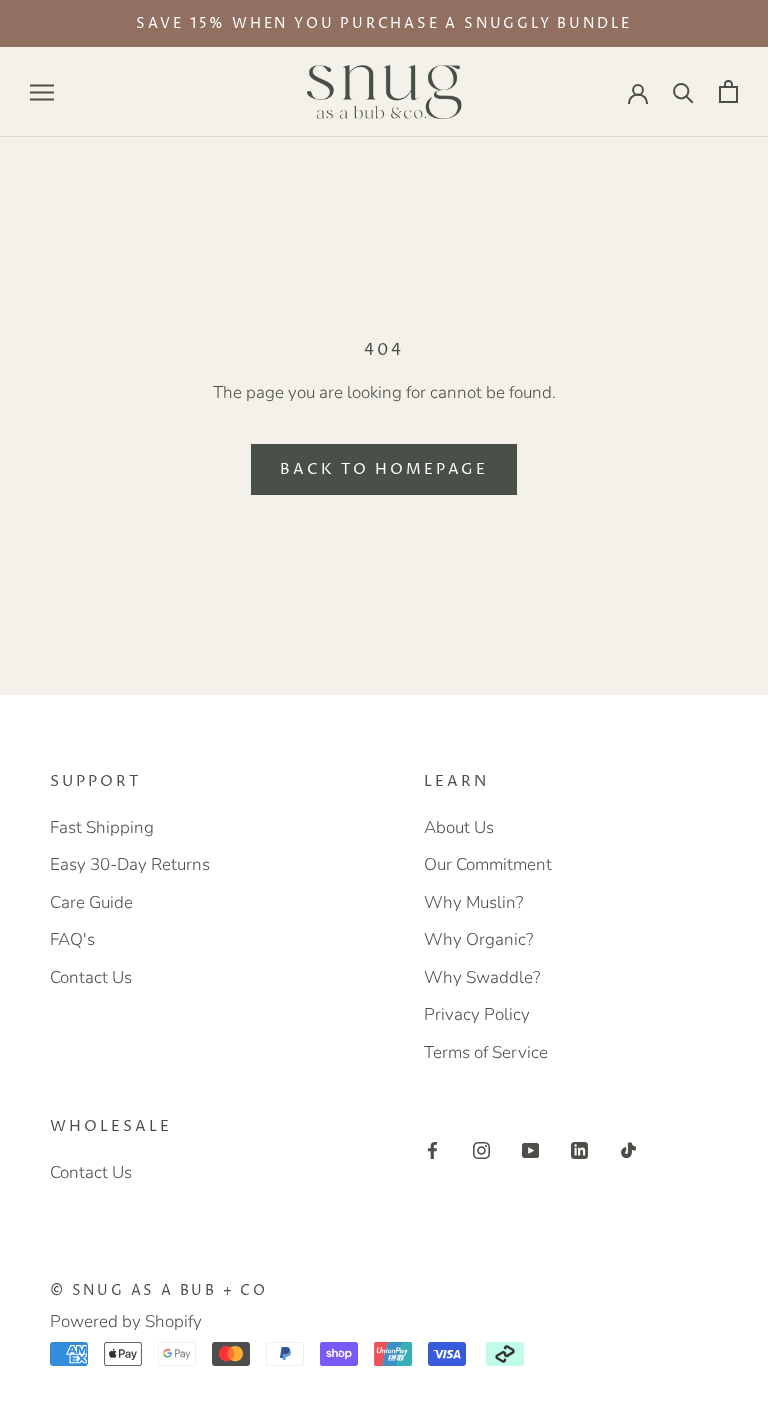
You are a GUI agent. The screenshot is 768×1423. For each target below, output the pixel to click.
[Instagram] (481, 1149)
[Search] (683, 91)
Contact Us (91, 977)
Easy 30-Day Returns (130, 864)
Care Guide (91, 902)
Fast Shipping (102, 827)
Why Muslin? (473, 902)
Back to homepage (384, 469)
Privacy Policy (477, 1014)
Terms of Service (486, 1052)
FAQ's (72, 939)
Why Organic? (478, 939)
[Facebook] (432, 1149)
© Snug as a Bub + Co (159, 1290)
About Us (459, 827)
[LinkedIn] (579, 1149)
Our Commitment (488, 864)
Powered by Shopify (126, 1321)
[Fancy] (628, 1149)
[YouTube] (530, 1149)
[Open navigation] (42, 92)
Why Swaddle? (482, 977)
